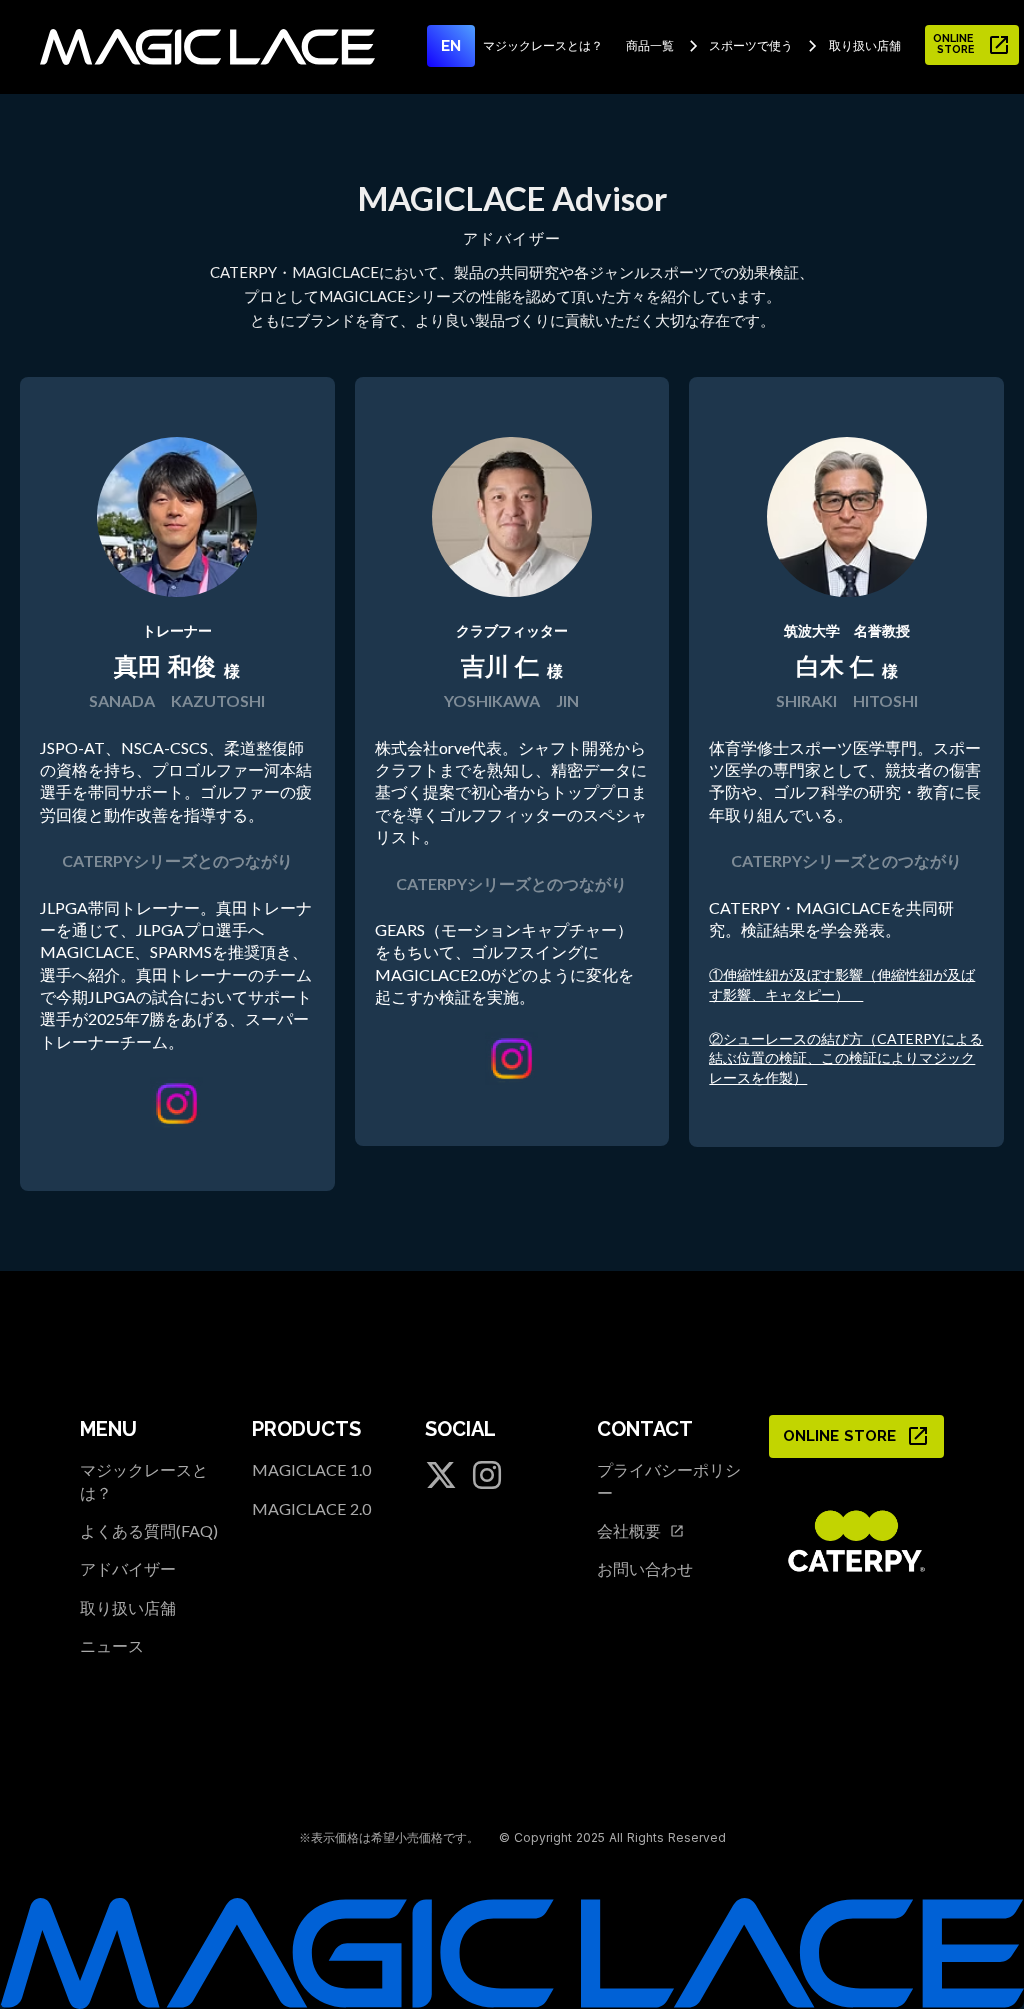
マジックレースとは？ (144, 1480)
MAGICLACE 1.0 (311, 1469)
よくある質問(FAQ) (149, 1530)
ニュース (112, 1645)
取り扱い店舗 (128, 1607)
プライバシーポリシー (669, 1480)
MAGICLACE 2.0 (311, 1508)
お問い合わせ (645, 1568)
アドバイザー (128, 1568)
